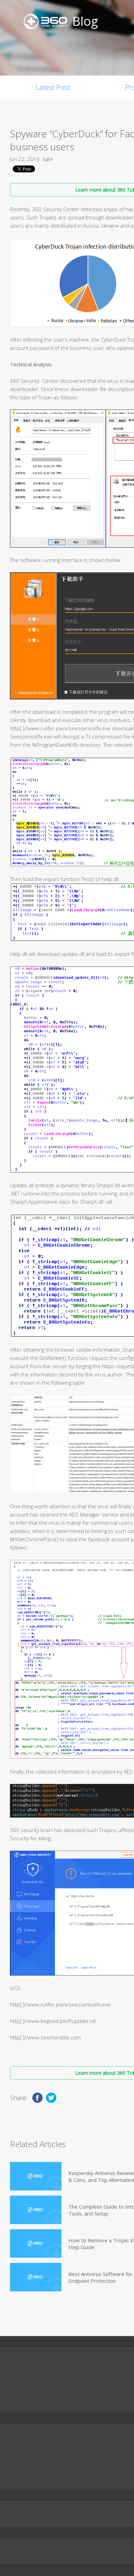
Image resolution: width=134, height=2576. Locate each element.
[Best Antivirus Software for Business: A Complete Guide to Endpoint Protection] (36, 2277)
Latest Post (53, 87)
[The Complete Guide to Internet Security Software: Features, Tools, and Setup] (36, 2210)
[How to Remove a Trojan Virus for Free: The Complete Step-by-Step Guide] (36, 2243)
